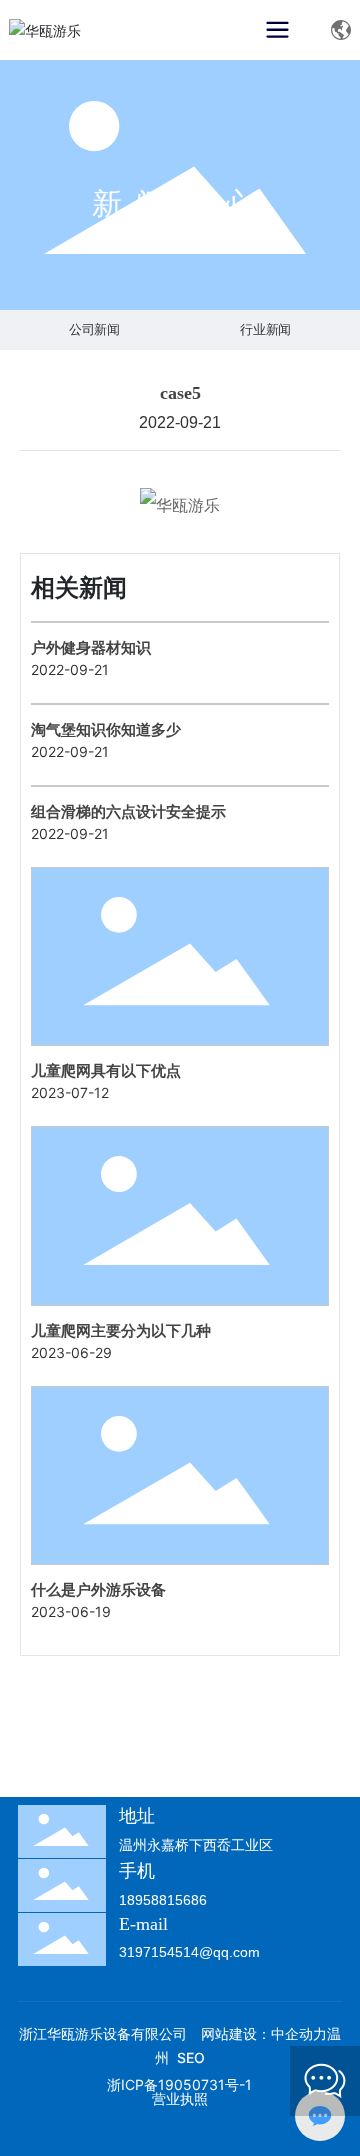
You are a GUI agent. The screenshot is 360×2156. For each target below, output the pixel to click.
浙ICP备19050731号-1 (179, 2084)
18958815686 (163, 1900)
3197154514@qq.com (189, 1952)
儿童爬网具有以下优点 (106, 1070)
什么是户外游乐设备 (98, 1589)
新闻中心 (180, 203)
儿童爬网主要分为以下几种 (121, 1330)
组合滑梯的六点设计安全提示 (128, 811)
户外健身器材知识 (91, 647)
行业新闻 (265, 330)
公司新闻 (94, 330)
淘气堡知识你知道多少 (106, 729)
